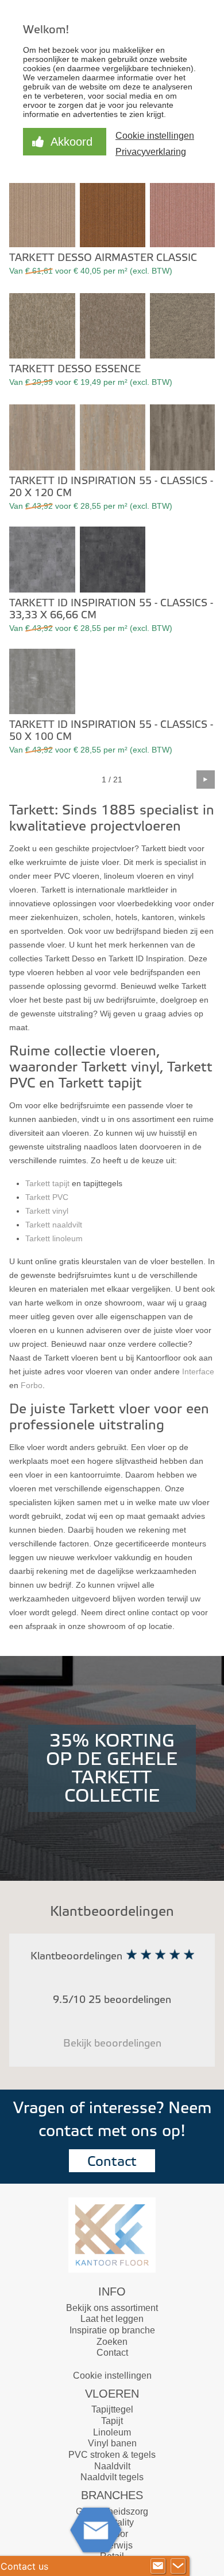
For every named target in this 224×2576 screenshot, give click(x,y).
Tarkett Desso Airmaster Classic (103, 258)
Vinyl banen (112, 2443)
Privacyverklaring (151, 152)
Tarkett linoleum (54, 1238)
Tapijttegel (112, 2409)
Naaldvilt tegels (112, 2477)
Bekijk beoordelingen (112, 2043)
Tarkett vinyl (47, 1211)
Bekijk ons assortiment (112, 2308)
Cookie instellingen (112, 2376)
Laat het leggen (112, 2319)
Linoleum (112, 2432)
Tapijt (112, 2421)
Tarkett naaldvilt (54, 1225)
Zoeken (112, 2342)
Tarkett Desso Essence (75, 369)
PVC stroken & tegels (112, 2455)
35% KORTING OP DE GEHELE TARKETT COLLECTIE (112, 1768)
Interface (198, 1371)
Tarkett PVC (47, 1197)
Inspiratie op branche (112, 2330)
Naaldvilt (112, 2466)
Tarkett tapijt (47, 1183)
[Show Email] (158, 2566)
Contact (112, 2162)
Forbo (32, 1385)
